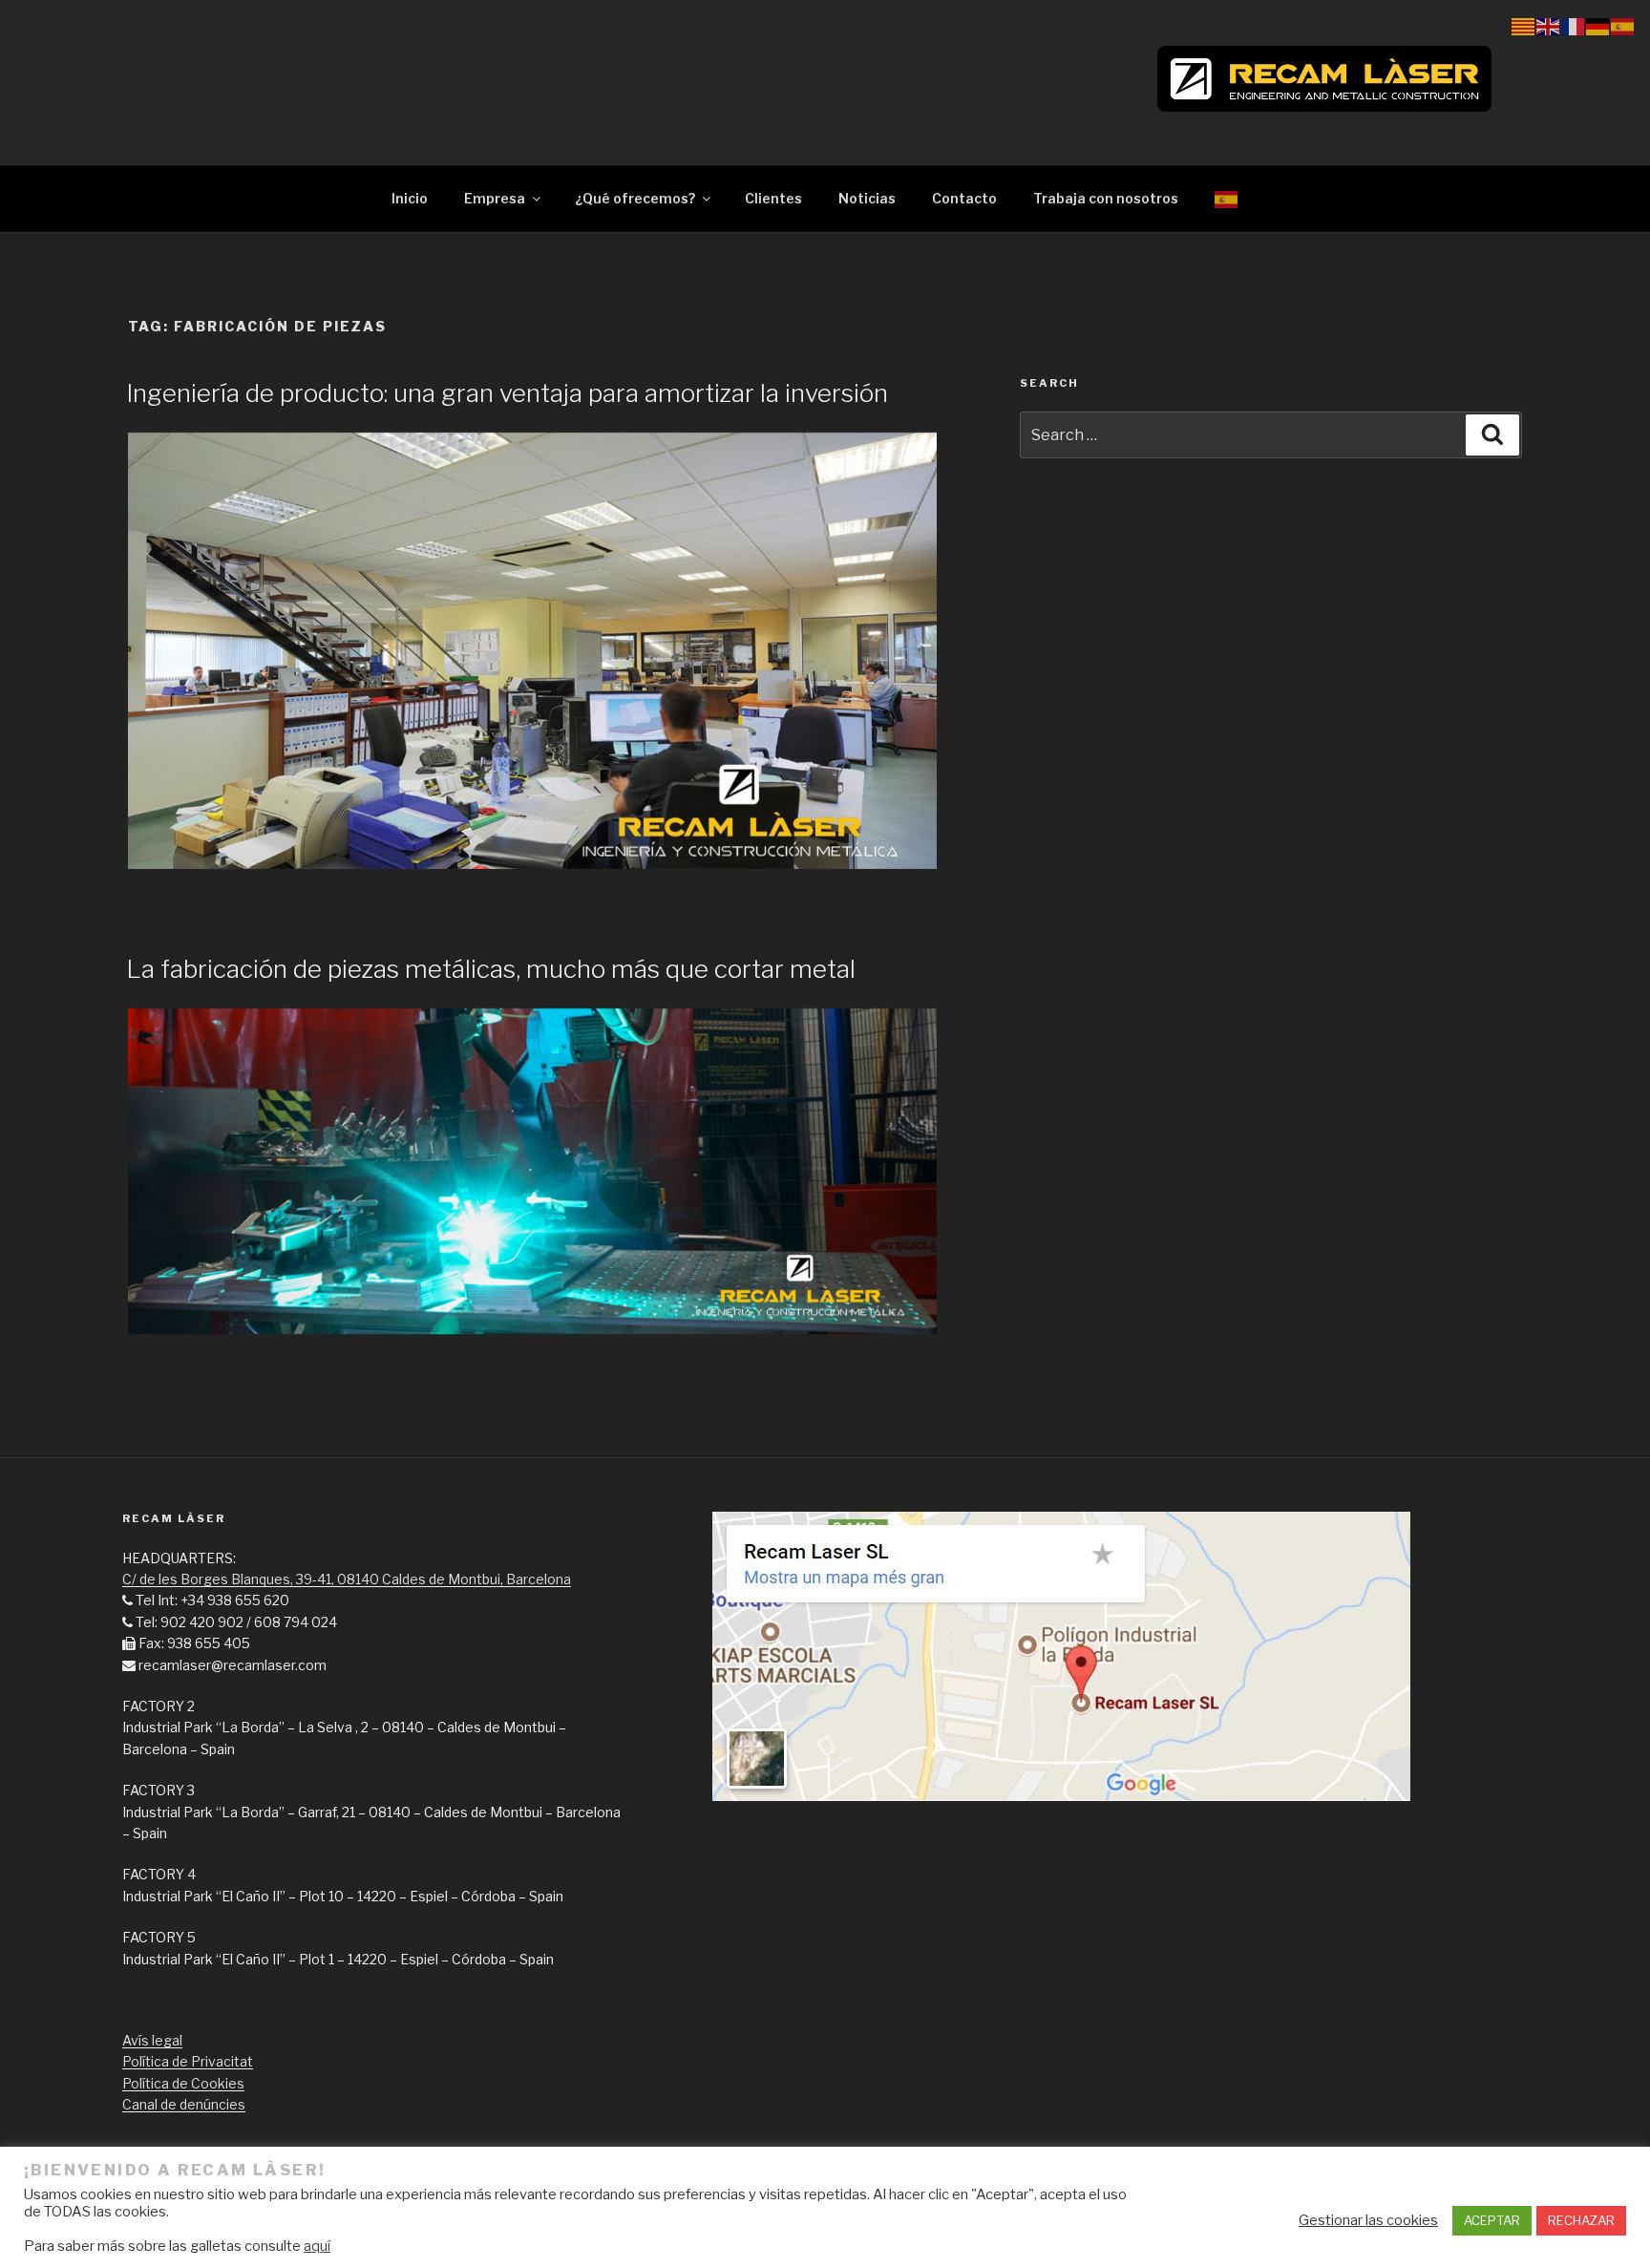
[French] (1574, 25)
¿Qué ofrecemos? (635, 198)
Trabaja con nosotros (1106, 198)
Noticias (867, 198)
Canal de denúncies (184, 2104)
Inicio (410, 198)
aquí (317, 2246)
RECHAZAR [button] (1581, 2220)
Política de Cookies (183, 2083)
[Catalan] (1524, 25)
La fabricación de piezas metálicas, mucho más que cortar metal (491, 969)
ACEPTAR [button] (1492, 2220)
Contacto (964, 198)
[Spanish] (1227, 198)
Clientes (773, 198)
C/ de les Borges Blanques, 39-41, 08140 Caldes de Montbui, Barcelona (347, 1579)
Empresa (495, 198)
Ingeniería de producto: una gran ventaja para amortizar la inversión (507, 393)
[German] (1598, 25)
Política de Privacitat (188, 2061)
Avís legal (152, 2040)
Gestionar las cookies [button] (1368, 2220)
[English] (1549, 25)
